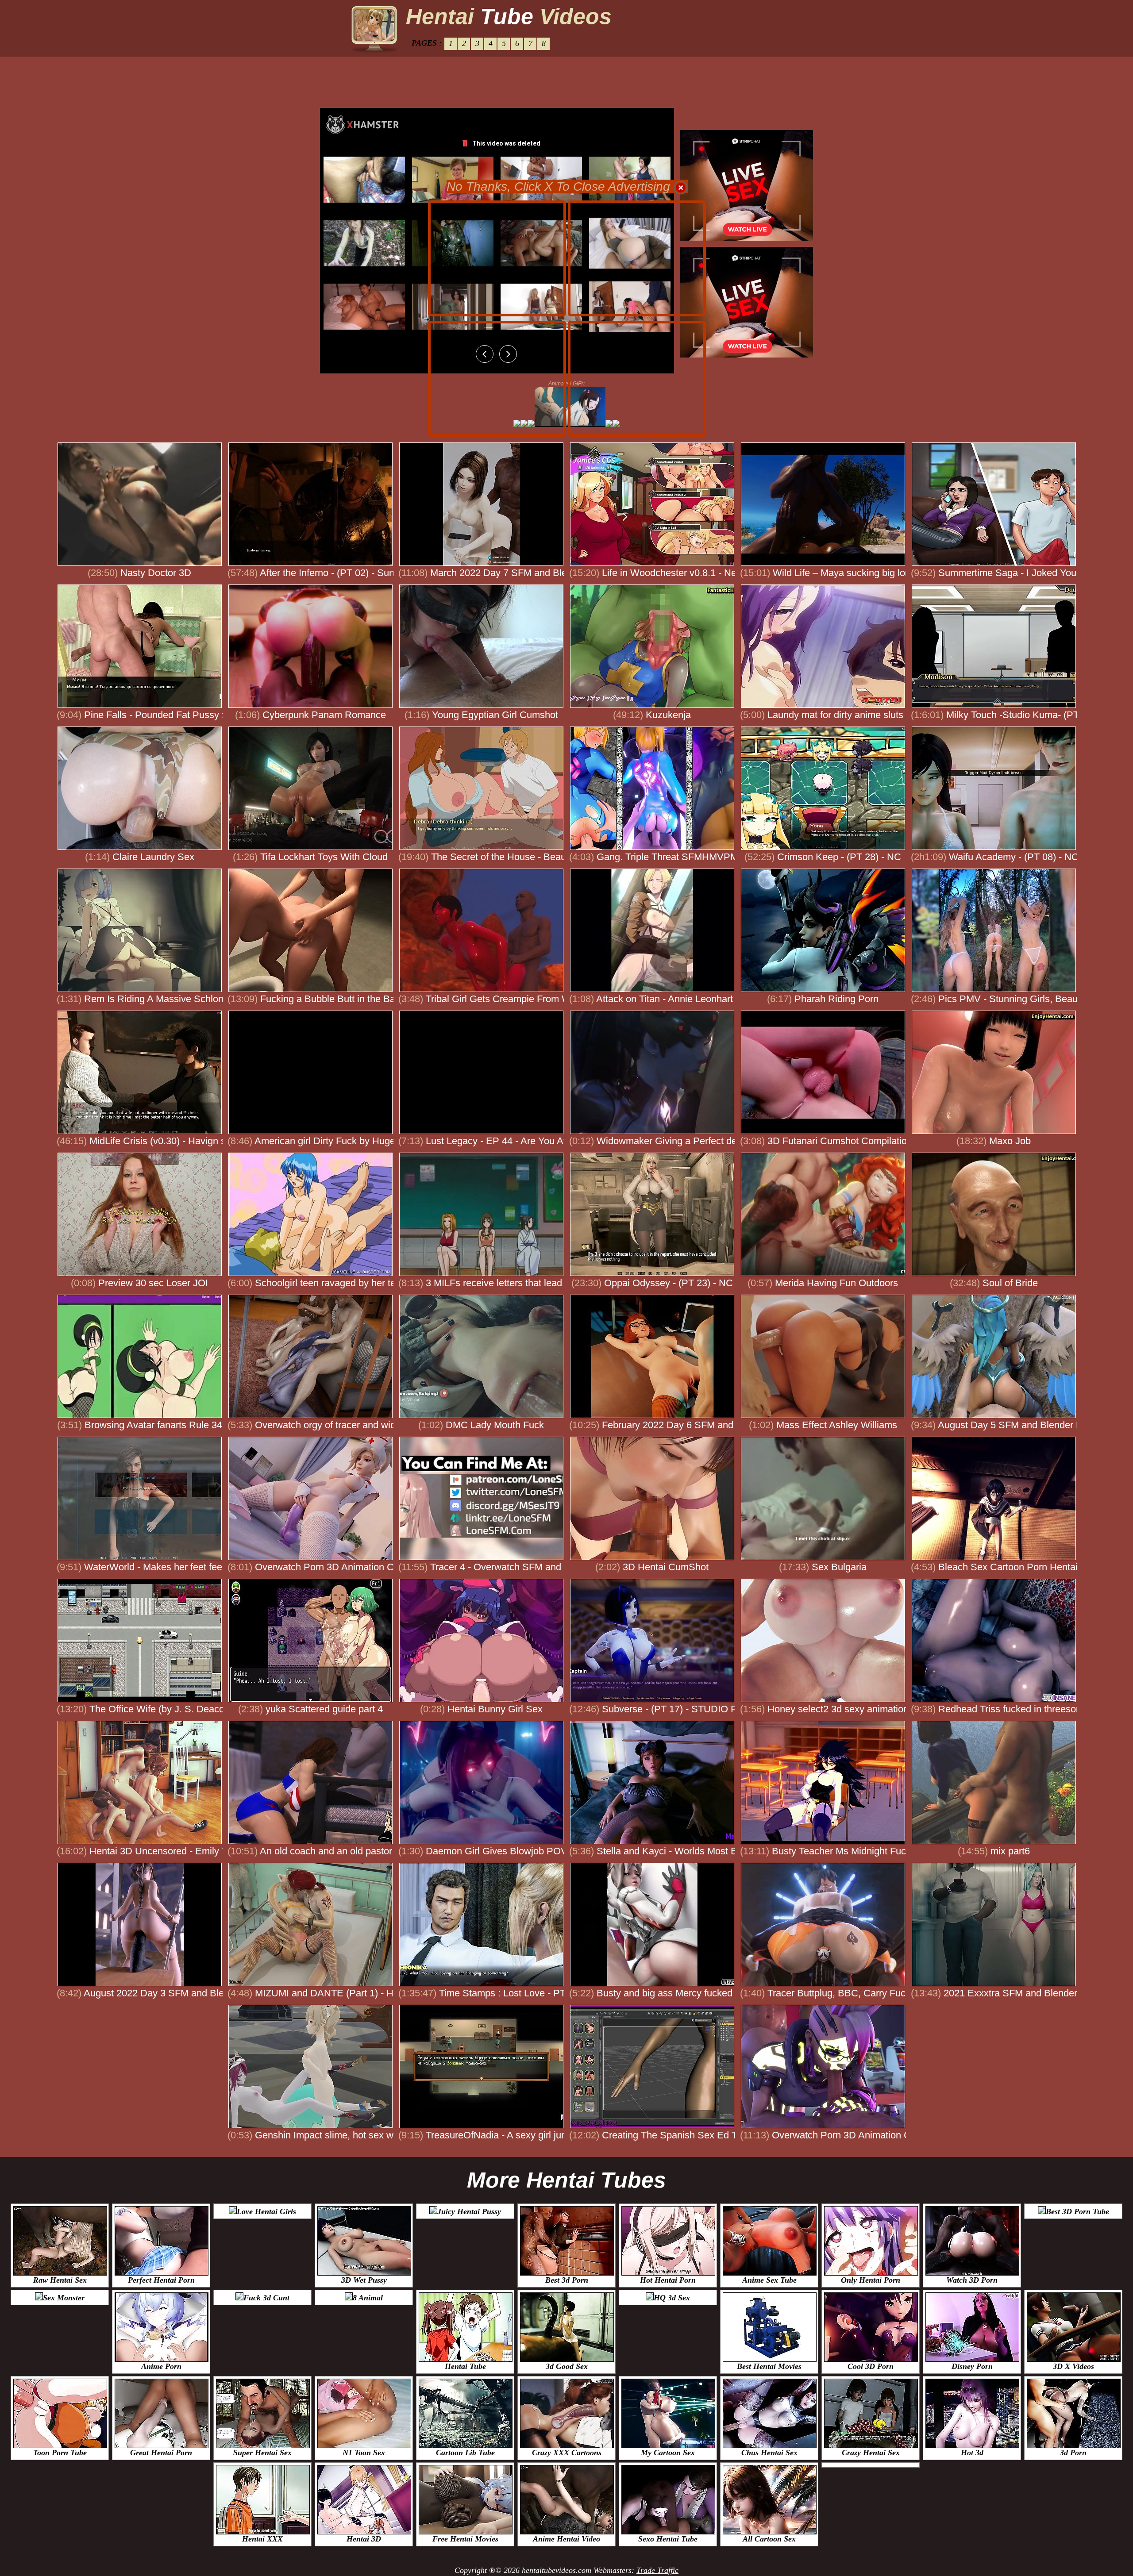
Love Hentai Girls (266, 2211)
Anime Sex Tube (769, 2280)
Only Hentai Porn (871, 2280)
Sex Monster (64, 2298)
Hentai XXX (262, 2539)
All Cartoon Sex (769, 2539)
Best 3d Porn (567, 2280)
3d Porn (1073, 2453)
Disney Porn (972, 2366)
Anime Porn (161, 2366)
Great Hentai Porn (161, 2453)
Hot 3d (972, 2453)
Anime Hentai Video (566, 2539)
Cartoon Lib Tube (465, 2453)
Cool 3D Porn (871, 2366)
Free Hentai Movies (465, 2539)
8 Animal (368, 2298)
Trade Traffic (657, 2570)
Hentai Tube (465, 2366)
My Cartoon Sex (668, 2453)
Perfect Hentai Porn (161, 2280)
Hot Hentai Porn (668, 2280)
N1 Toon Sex (364, 2453)
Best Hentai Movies (769, 2366)
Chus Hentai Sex (769, 2453)
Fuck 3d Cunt (266, 2298)
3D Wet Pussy (364, 2280)
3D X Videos (1073, 2366)
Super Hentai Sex (262, 2453)
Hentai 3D (364, 2539)
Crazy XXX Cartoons (567, 2453)
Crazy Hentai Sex (871, 2453)
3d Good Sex (567, 2366)
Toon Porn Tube (60, 2453)
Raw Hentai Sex (60, 2280)
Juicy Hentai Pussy (469, 2211)
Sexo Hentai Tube (668, 2539)
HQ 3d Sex (672, 2298)
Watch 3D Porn (972, 2280)
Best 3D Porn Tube (1077, 2211)
